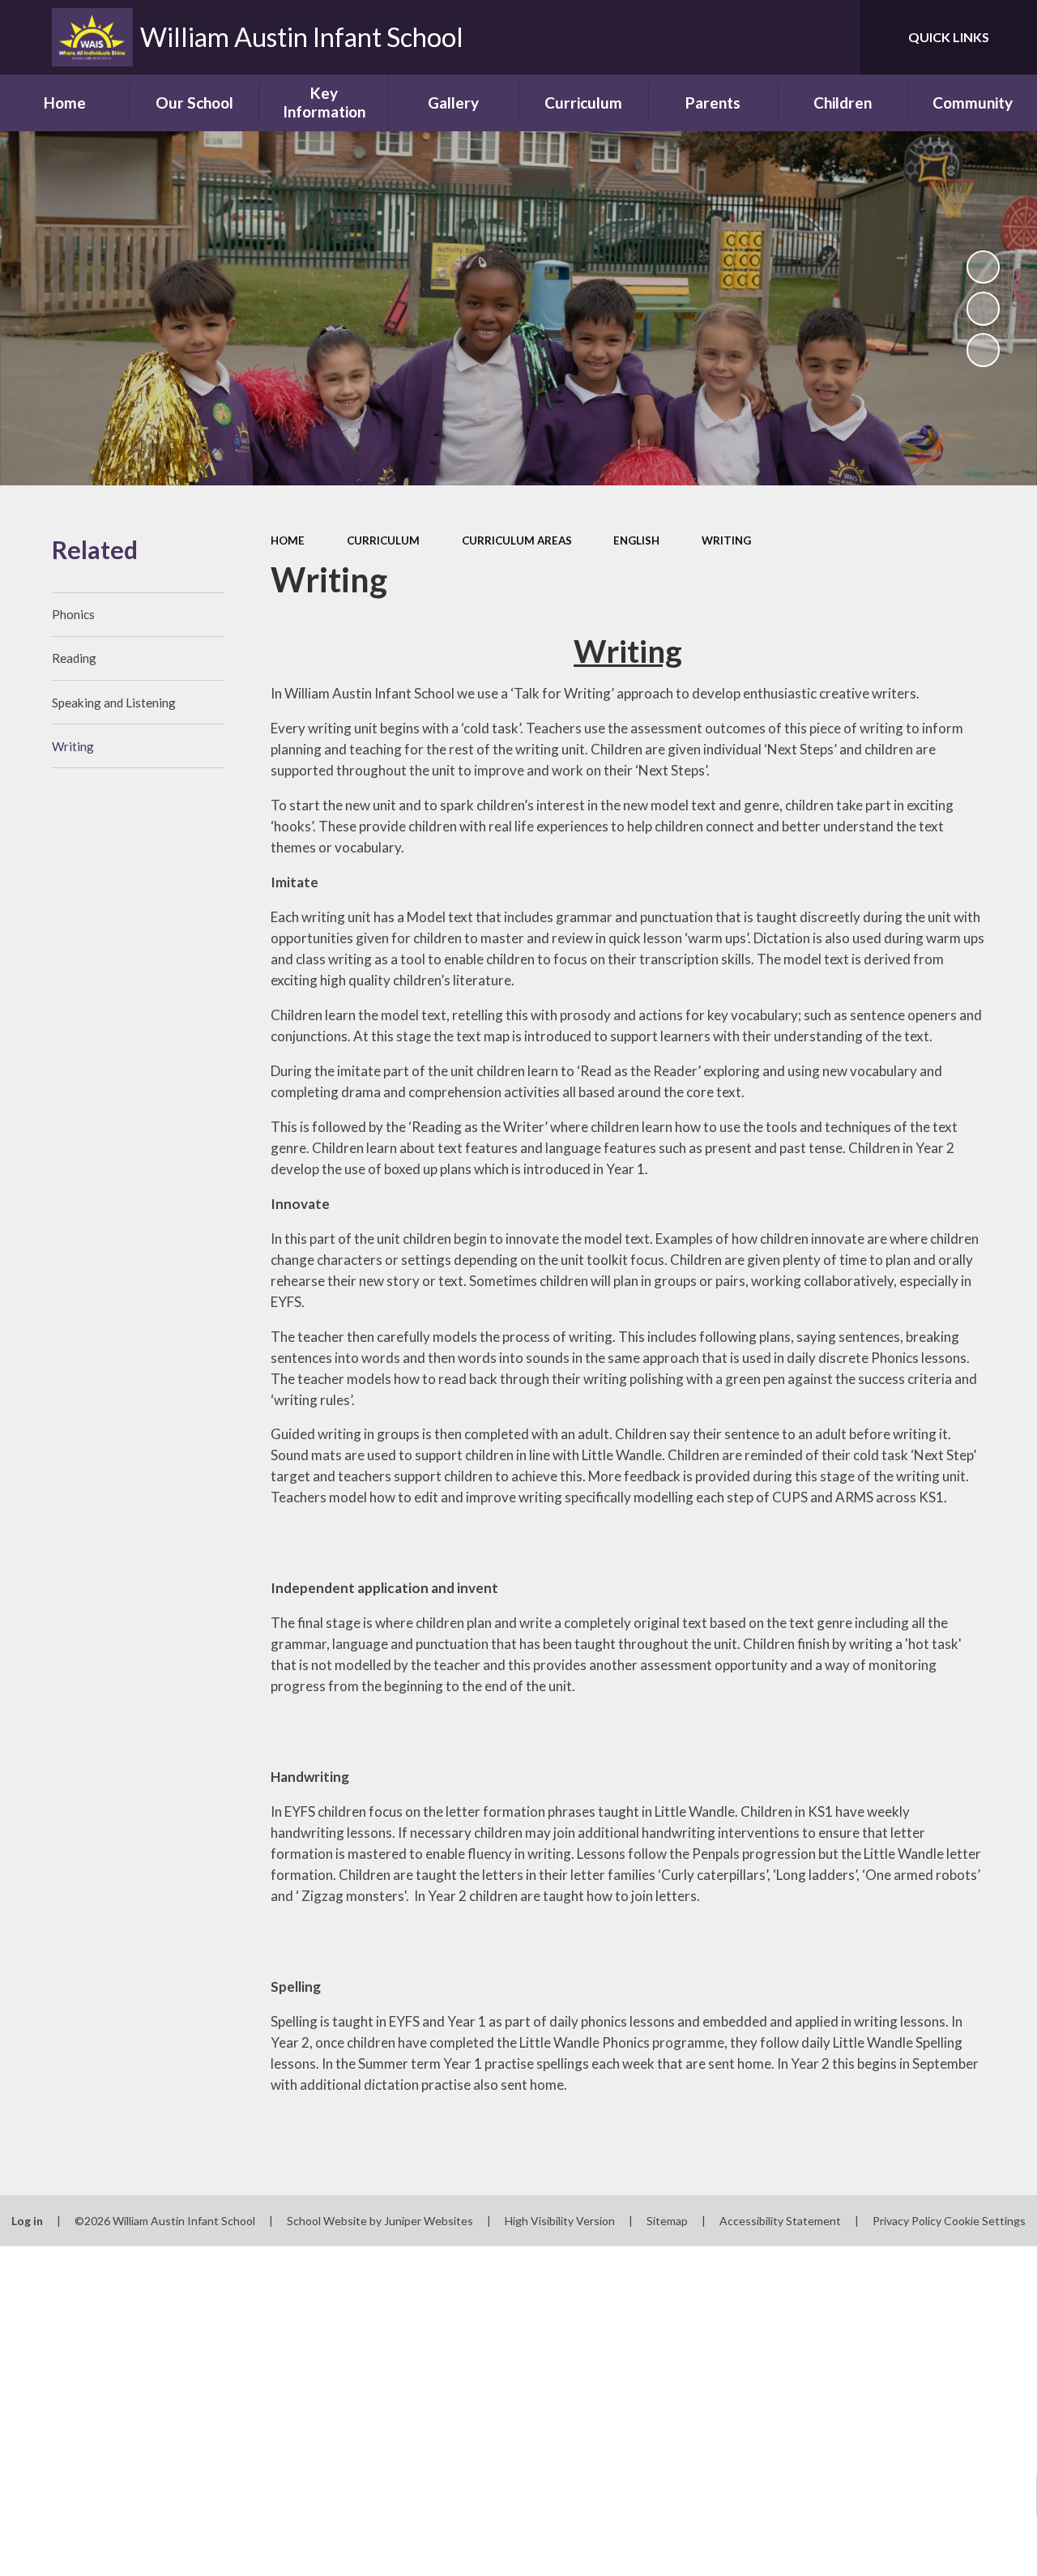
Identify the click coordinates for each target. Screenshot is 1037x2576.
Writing (726, 540)
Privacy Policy (907, 2221)
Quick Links (949, 37)
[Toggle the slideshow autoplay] (984, 267)
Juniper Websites (429, 2221)
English (636, 540)
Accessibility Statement (780, 2221)
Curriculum (383, 540)
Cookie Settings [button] (985, 2221)
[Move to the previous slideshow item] (984, 309)
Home (288, 540)
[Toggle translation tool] (780, 37)
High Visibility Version (560, 2221)
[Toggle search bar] (834, 37)
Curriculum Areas (517, 540)
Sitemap (667, 2221)
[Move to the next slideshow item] (984, 350)
